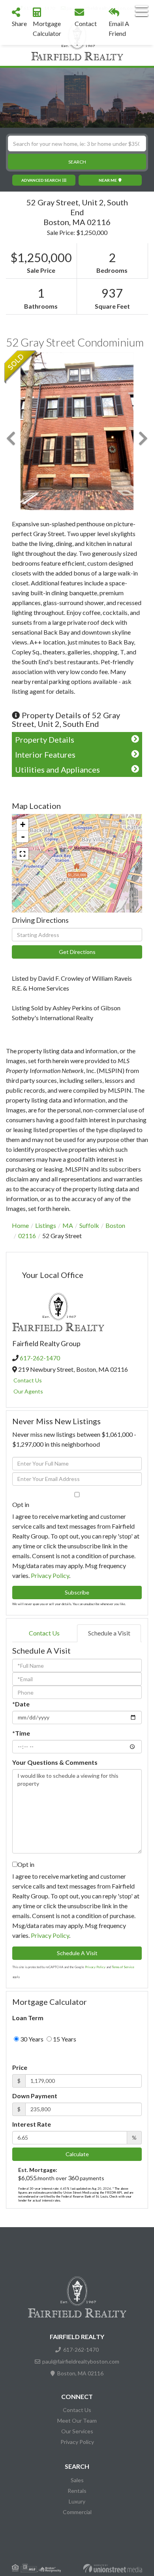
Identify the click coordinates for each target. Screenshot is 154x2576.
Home (20, 1225)
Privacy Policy (50, 1575)
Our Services (77, 2431)
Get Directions (77, 952)
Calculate (77, 2154)
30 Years (31, 2039)
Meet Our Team (77, 2420)
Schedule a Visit (109, 1633)
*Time (21, 1733)
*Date (21, 1704)
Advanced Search (41, 180)
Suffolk (89, 1225)
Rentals (77, 2491)
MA (68, 1225)
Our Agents (28, 1391)
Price (20, 2067)
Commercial (77, 2512)
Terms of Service (123, 1967)
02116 (27, 1236)
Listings (46, 1225)
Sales (77, 2480)
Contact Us (28, 1380)
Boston (115, 1225)
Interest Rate (32, 2124)
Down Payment (35, 2096)
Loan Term (28, 2018)
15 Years (64, 2039)
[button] (77, 162)
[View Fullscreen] (23, 854)
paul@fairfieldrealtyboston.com (81, 2361)
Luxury (77, 2501)
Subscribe (77, 1592)
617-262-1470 (40, 1358)
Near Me (108, 180)
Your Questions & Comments (55, 1762)
